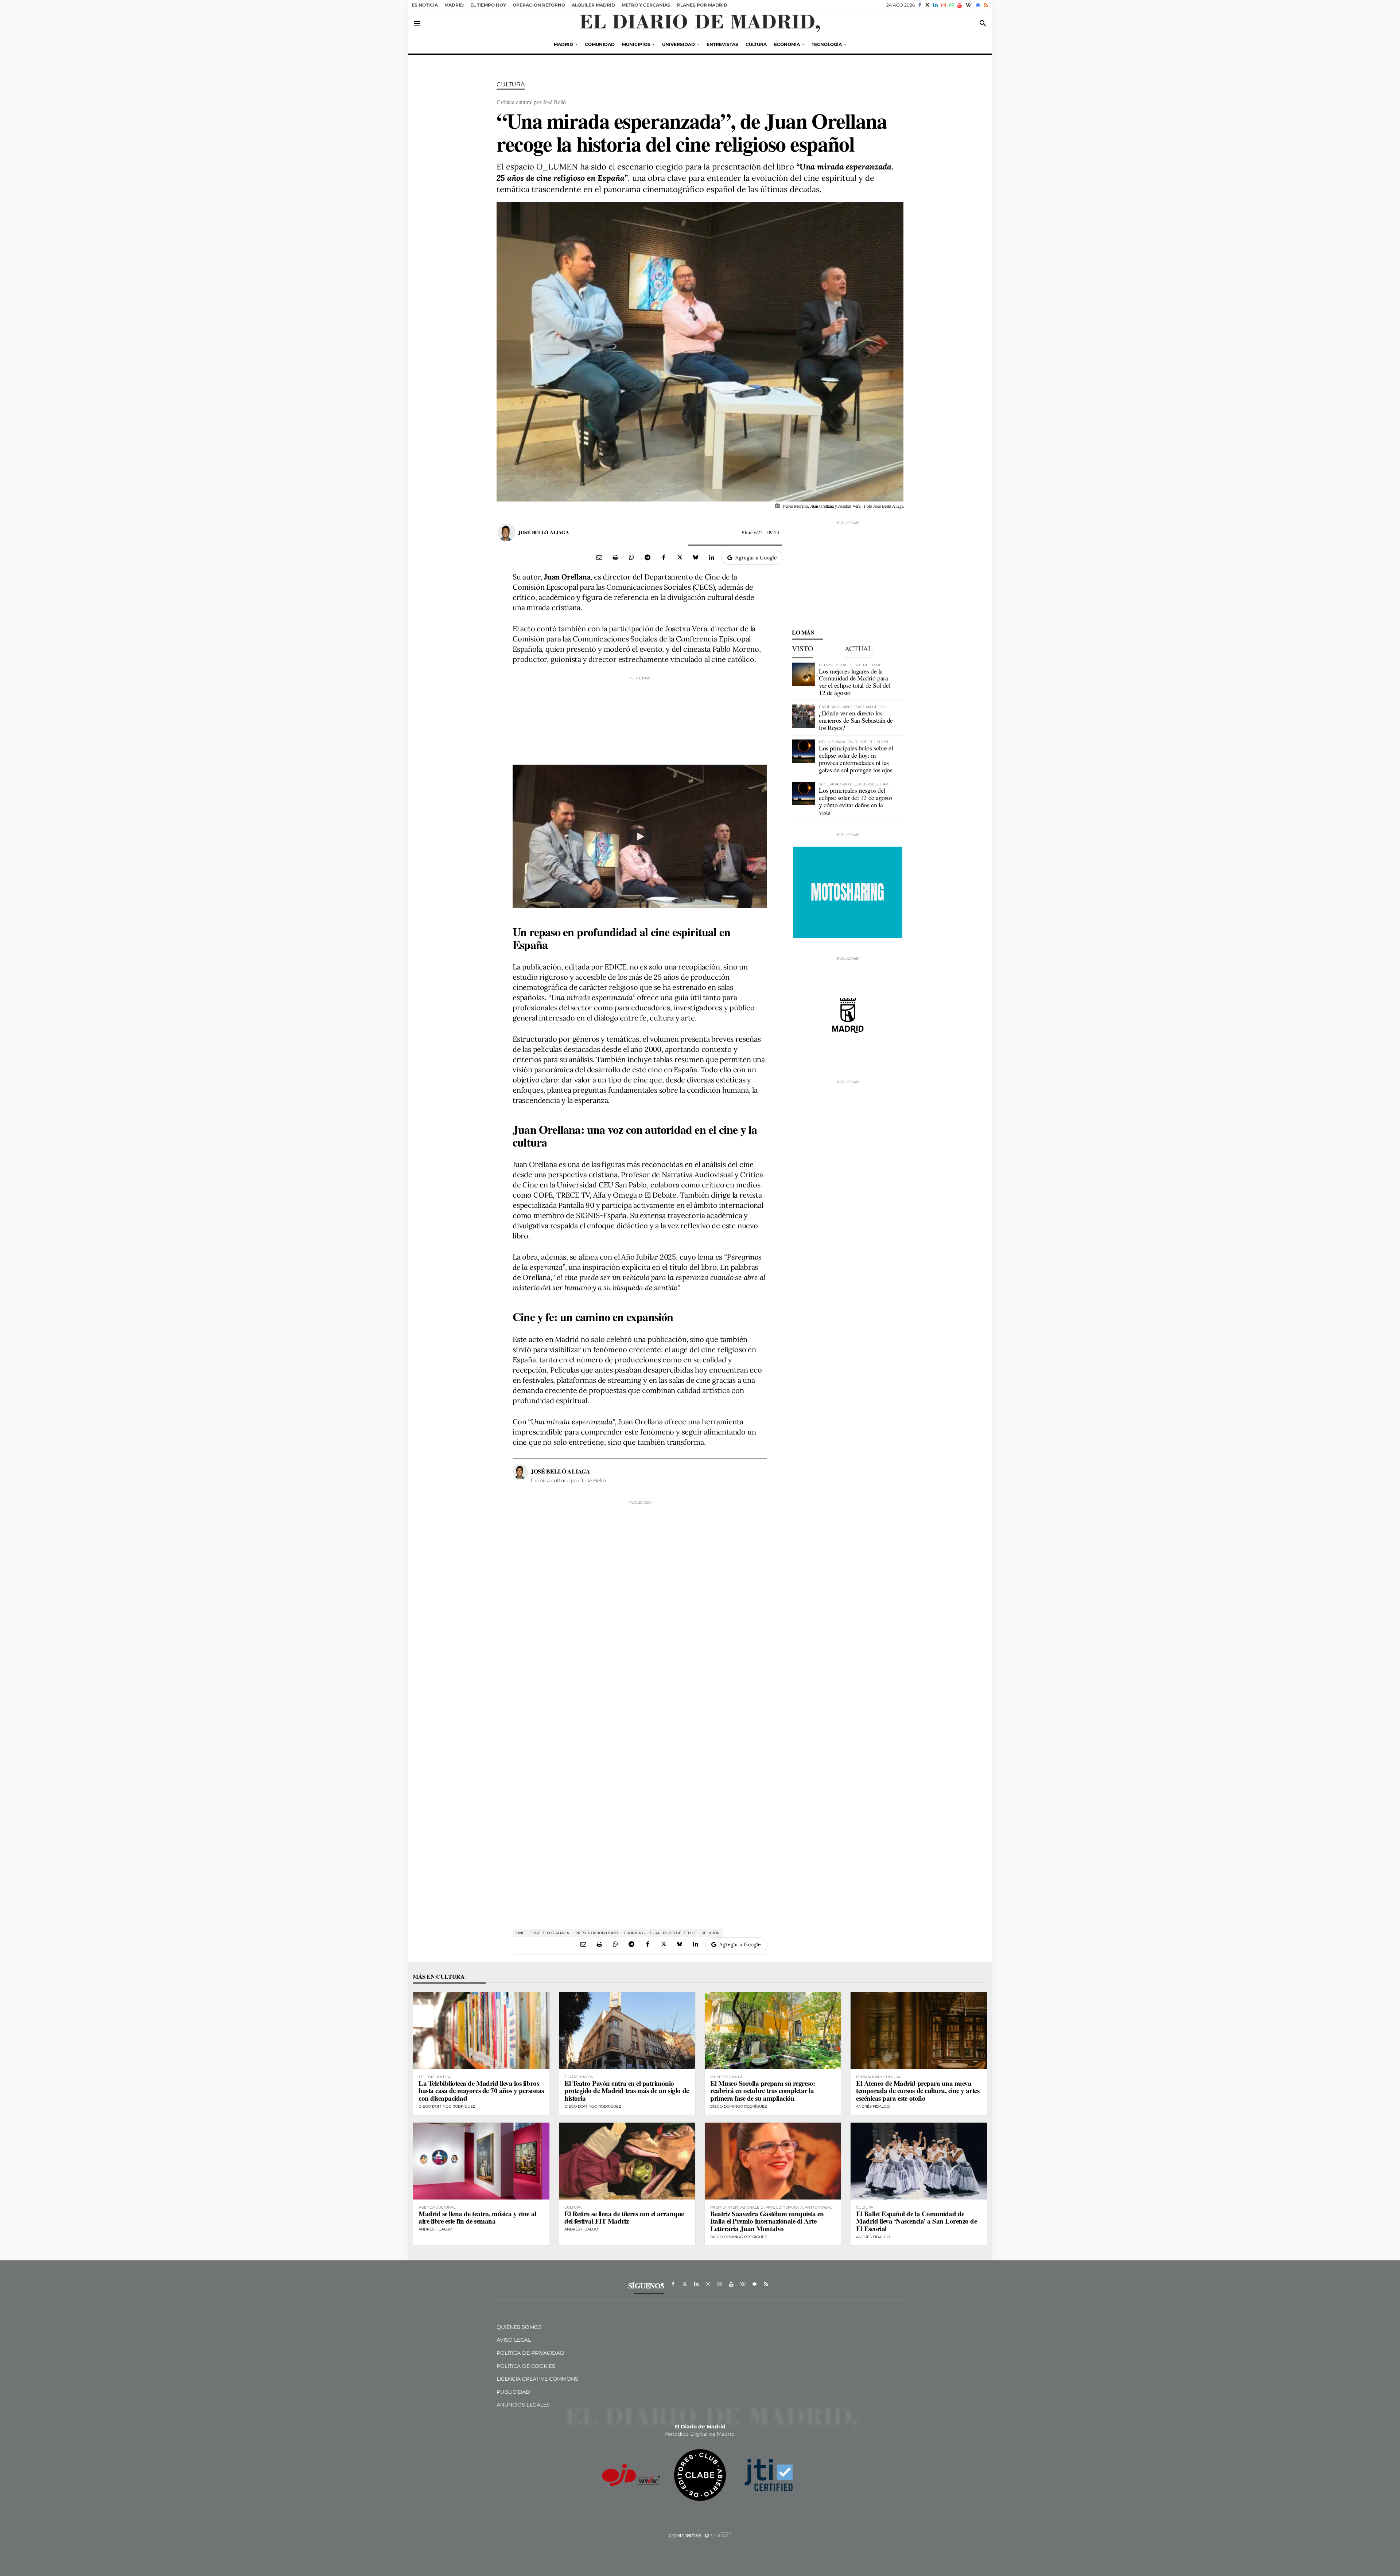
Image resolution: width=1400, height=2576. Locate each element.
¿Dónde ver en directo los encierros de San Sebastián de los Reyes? (856, 720)
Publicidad (513, 2392)
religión (711, 1933)
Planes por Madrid (702, 5)
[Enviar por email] (599, 557)
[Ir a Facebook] (920, 5)
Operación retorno (539, 5)
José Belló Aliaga (543, 532)
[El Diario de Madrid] (700, 23)
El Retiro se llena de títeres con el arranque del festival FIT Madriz (624, 2217)
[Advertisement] (640, 717)
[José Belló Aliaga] (506, 532)
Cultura (511, 84)
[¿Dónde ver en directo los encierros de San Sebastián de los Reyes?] (804, 716)
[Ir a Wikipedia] (969, 5)
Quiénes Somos (519, 2327)
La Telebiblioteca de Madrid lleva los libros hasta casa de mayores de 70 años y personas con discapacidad (481, 2091)
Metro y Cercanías (646, 5)
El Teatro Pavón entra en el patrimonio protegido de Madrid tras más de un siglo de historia (627, 2091)
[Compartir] (631, 557)
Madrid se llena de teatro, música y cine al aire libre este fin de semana (477, 2217)
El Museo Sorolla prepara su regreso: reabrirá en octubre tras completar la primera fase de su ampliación (763, 2091)
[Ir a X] (927, 5)
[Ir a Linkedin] (936, 5)
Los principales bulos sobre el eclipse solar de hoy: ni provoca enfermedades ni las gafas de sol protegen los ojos (856, 759)
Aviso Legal (514, 2340)
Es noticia (425, 5)
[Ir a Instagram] (944, 5)
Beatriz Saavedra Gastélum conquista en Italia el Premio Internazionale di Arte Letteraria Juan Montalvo (767, 2221)
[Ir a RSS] (986, 5)
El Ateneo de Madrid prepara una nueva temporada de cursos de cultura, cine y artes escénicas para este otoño (918, 2091)
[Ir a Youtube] (960, 5)
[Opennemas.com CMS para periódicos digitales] (700, 2535)
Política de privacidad (530, 2353)
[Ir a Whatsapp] (952, 5)
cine (520, 1933)
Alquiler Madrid (593, 5)
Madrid (454, 5)
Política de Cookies (526, 2366)
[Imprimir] (615, 557)
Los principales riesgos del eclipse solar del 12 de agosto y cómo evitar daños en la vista (855, 801)
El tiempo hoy (488, 5)
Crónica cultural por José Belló (660, 1933)
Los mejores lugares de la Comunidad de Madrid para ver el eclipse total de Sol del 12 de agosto (855, 682)
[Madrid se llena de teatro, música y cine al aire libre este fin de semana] (481, 2161)
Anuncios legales (523, 2405)
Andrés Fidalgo (873, 2106)
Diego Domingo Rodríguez (447, 2106)
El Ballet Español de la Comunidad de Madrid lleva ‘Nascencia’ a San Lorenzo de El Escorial (917, 2221)
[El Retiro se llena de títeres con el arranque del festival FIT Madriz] (627, 2161)
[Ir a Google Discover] (978, 5)
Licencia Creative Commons (537, 2379)
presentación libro (596, 1933)
